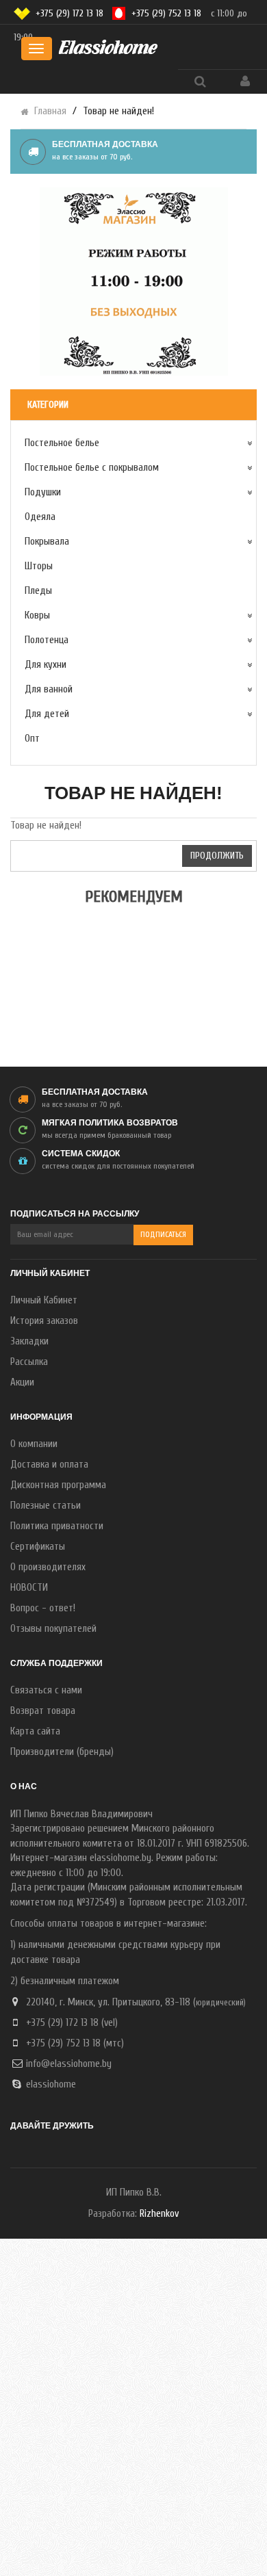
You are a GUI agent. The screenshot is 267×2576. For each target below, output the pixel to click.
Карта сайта (35, 1731)
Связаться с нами (46, 1690)
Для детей (47, 714)
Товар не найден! (118, 111)
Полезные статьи (46, 1506)
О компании (34, 1444)
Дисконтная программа (58, 1485)
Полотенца (47, 640)
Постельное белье (62, 443)
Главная (50, 111)
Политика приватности (57, 1526)
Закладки (29, 1341)
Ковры (37, 615)
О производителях (48, 1567)
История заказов (44, 1321)
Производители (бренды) (62, 1752)
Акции (22, 1382)
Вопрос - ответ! (43, 1608)
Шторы (39, 566)
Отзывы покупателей (53, 1629)
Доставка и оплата (49, 1465)
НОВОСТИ (29, 1588)
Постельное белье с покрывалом (92, 468)
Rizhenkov (159, 2214)
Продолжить (217, 856)
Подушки (43, 492)
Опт (32, 739)
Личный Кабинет (44, 1300)
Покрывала (47, 542)
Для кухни (46, 665)
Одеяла (40, 517)
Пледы (38, 591)
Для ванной (49, 689)
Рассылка (29, 1362)
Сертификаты (38, 1547)
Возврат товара (43, 1711)
